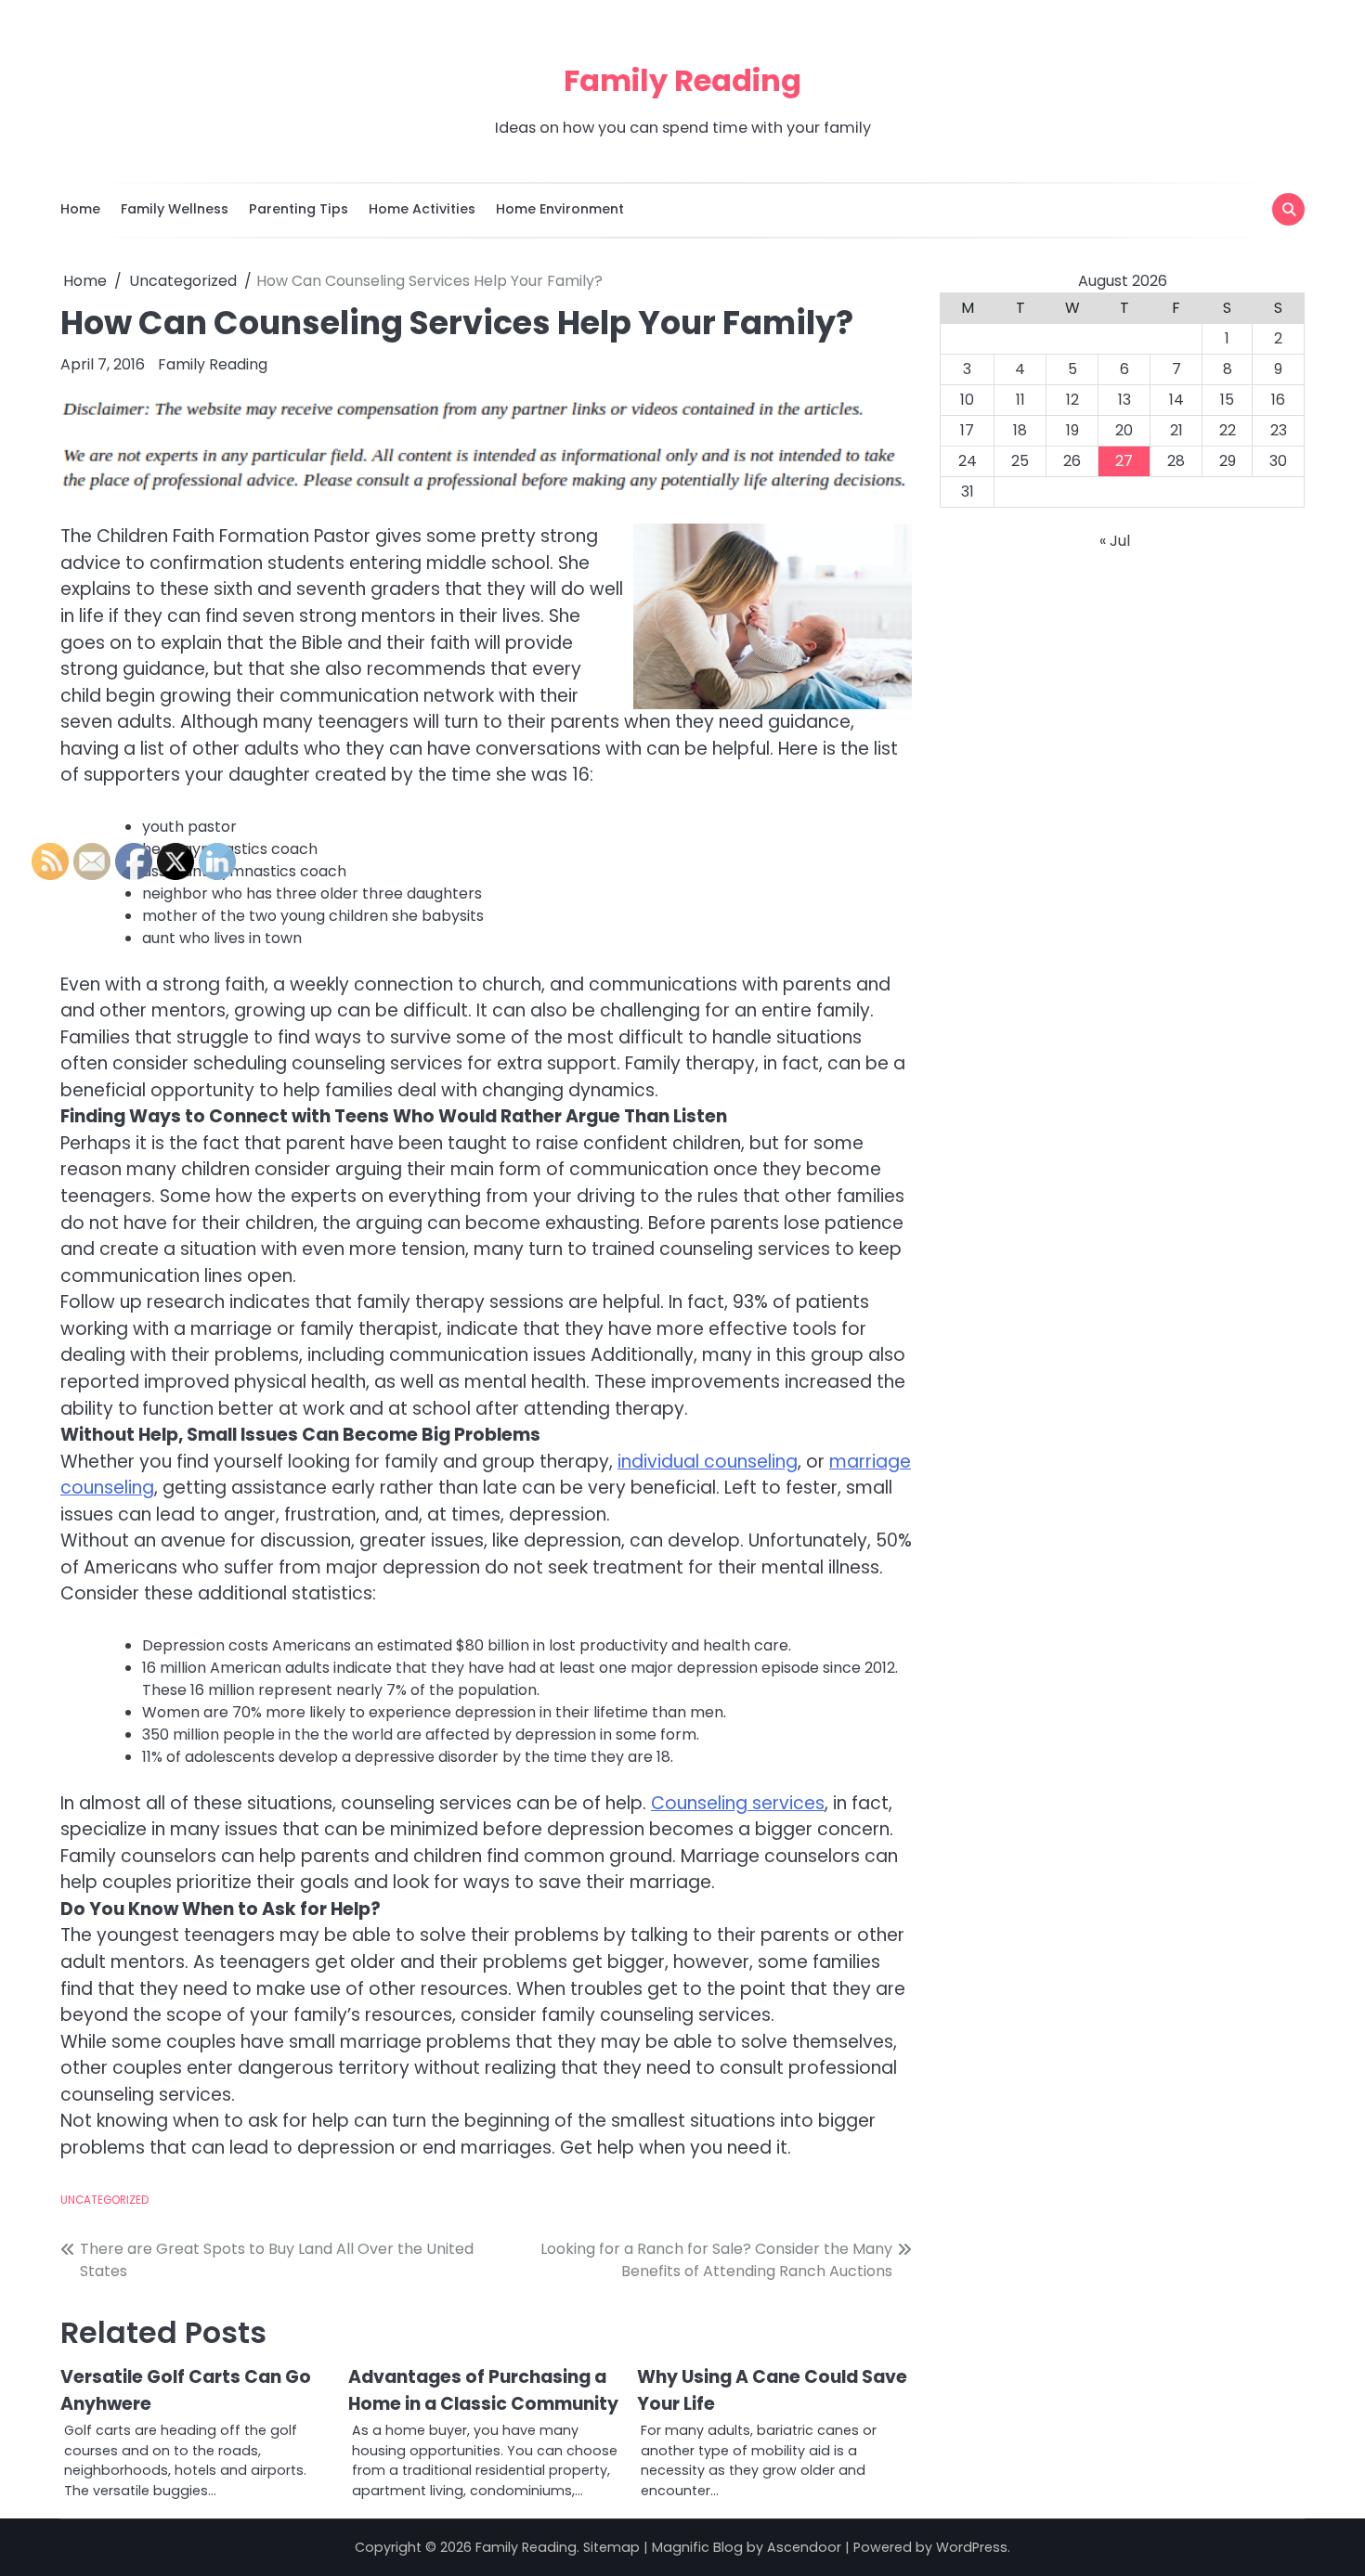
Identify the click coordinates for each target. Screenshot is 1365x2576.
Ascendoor (804, 2547)
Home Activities (422, 209)
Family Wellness (175, 209)
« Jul (1115, 541)
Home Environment (560, 209)
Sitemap (611, 2547)
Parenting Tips (299, 209)
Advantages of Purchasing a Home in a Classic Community (483, 2390)
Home (80, 209)
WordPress (972, 2547)
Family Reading (682, 80)
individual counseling (708, 1462)
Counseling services (738, 1803)
